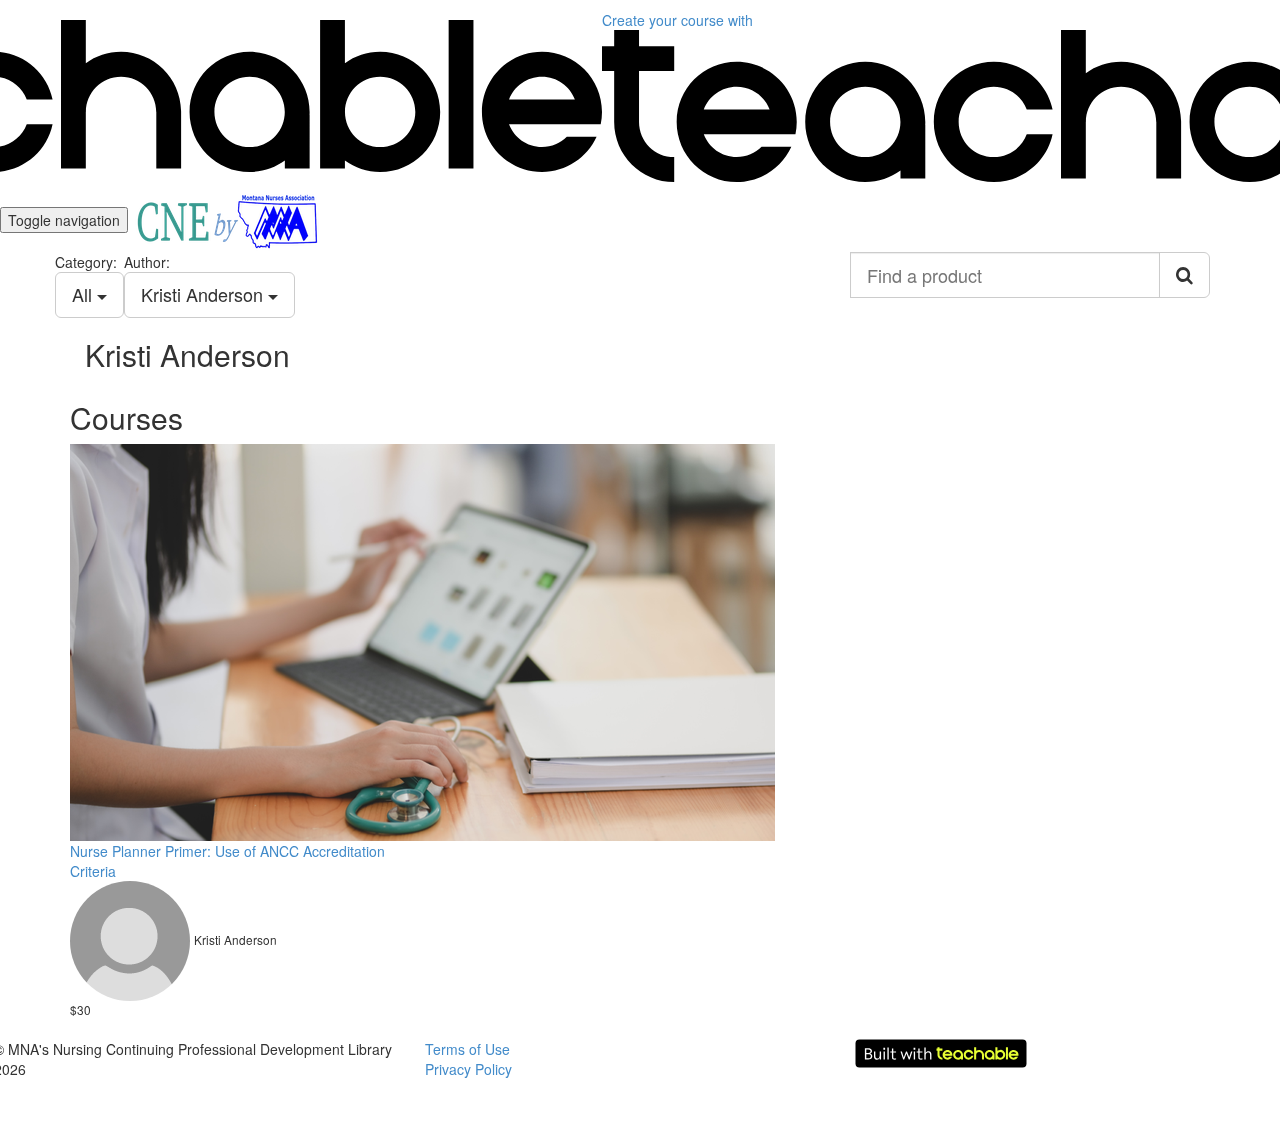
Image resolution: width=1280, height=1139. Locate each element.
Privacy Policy (468, 1069)
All (84, 294)
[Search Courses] (1184, 275)
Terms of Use (467, 1049)
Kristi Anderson (204, 294)
